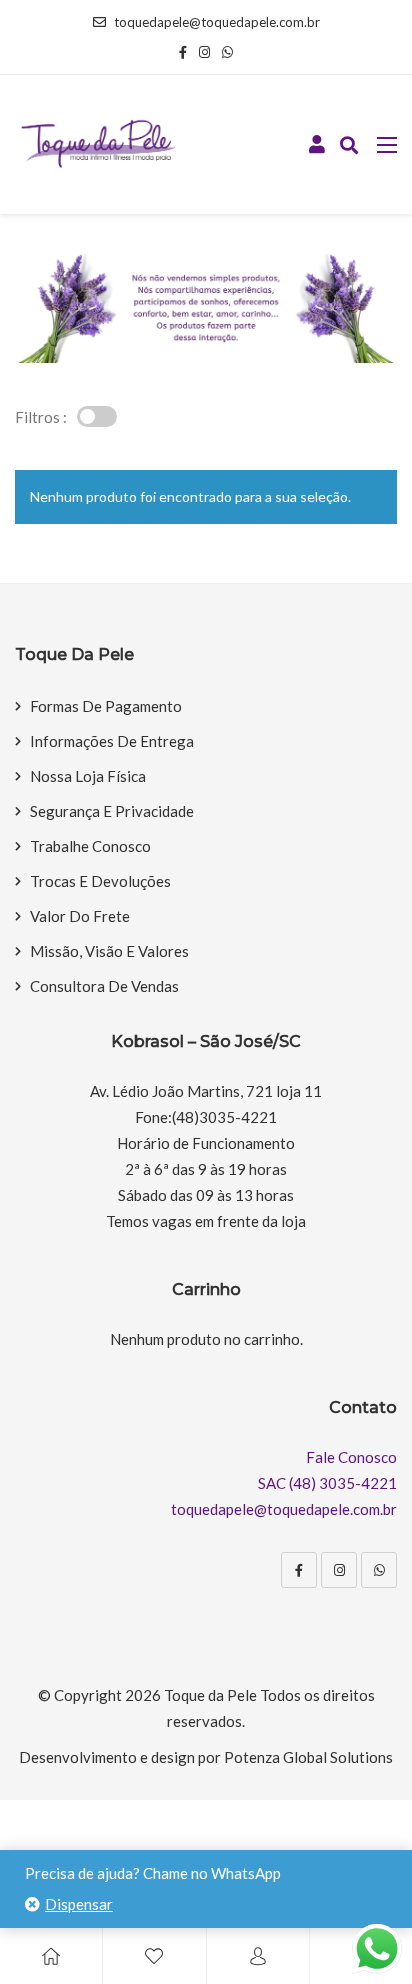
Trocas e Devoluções (100, 881)
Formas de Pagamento (106, 706)
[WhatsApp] (379, 1570)
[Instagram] (339, 1570)
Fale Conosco (351, 1457)
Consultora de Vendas (104, 986)
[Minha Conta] (317, 145)
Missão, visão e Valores (109, 951)
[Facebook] (299, 1570)
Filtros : (41, 417)
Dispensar (79, 1904)
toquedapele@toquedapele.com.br (217, 22)
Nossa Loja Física (88, 776)
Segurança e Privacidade (112, 811)
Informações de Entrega (112, 741)
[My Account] (258, 1956)
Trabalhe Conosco (90, 846)
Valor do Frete (80, 916)
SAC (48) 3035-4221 (327, 1483)
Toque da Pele (210, 1695)
